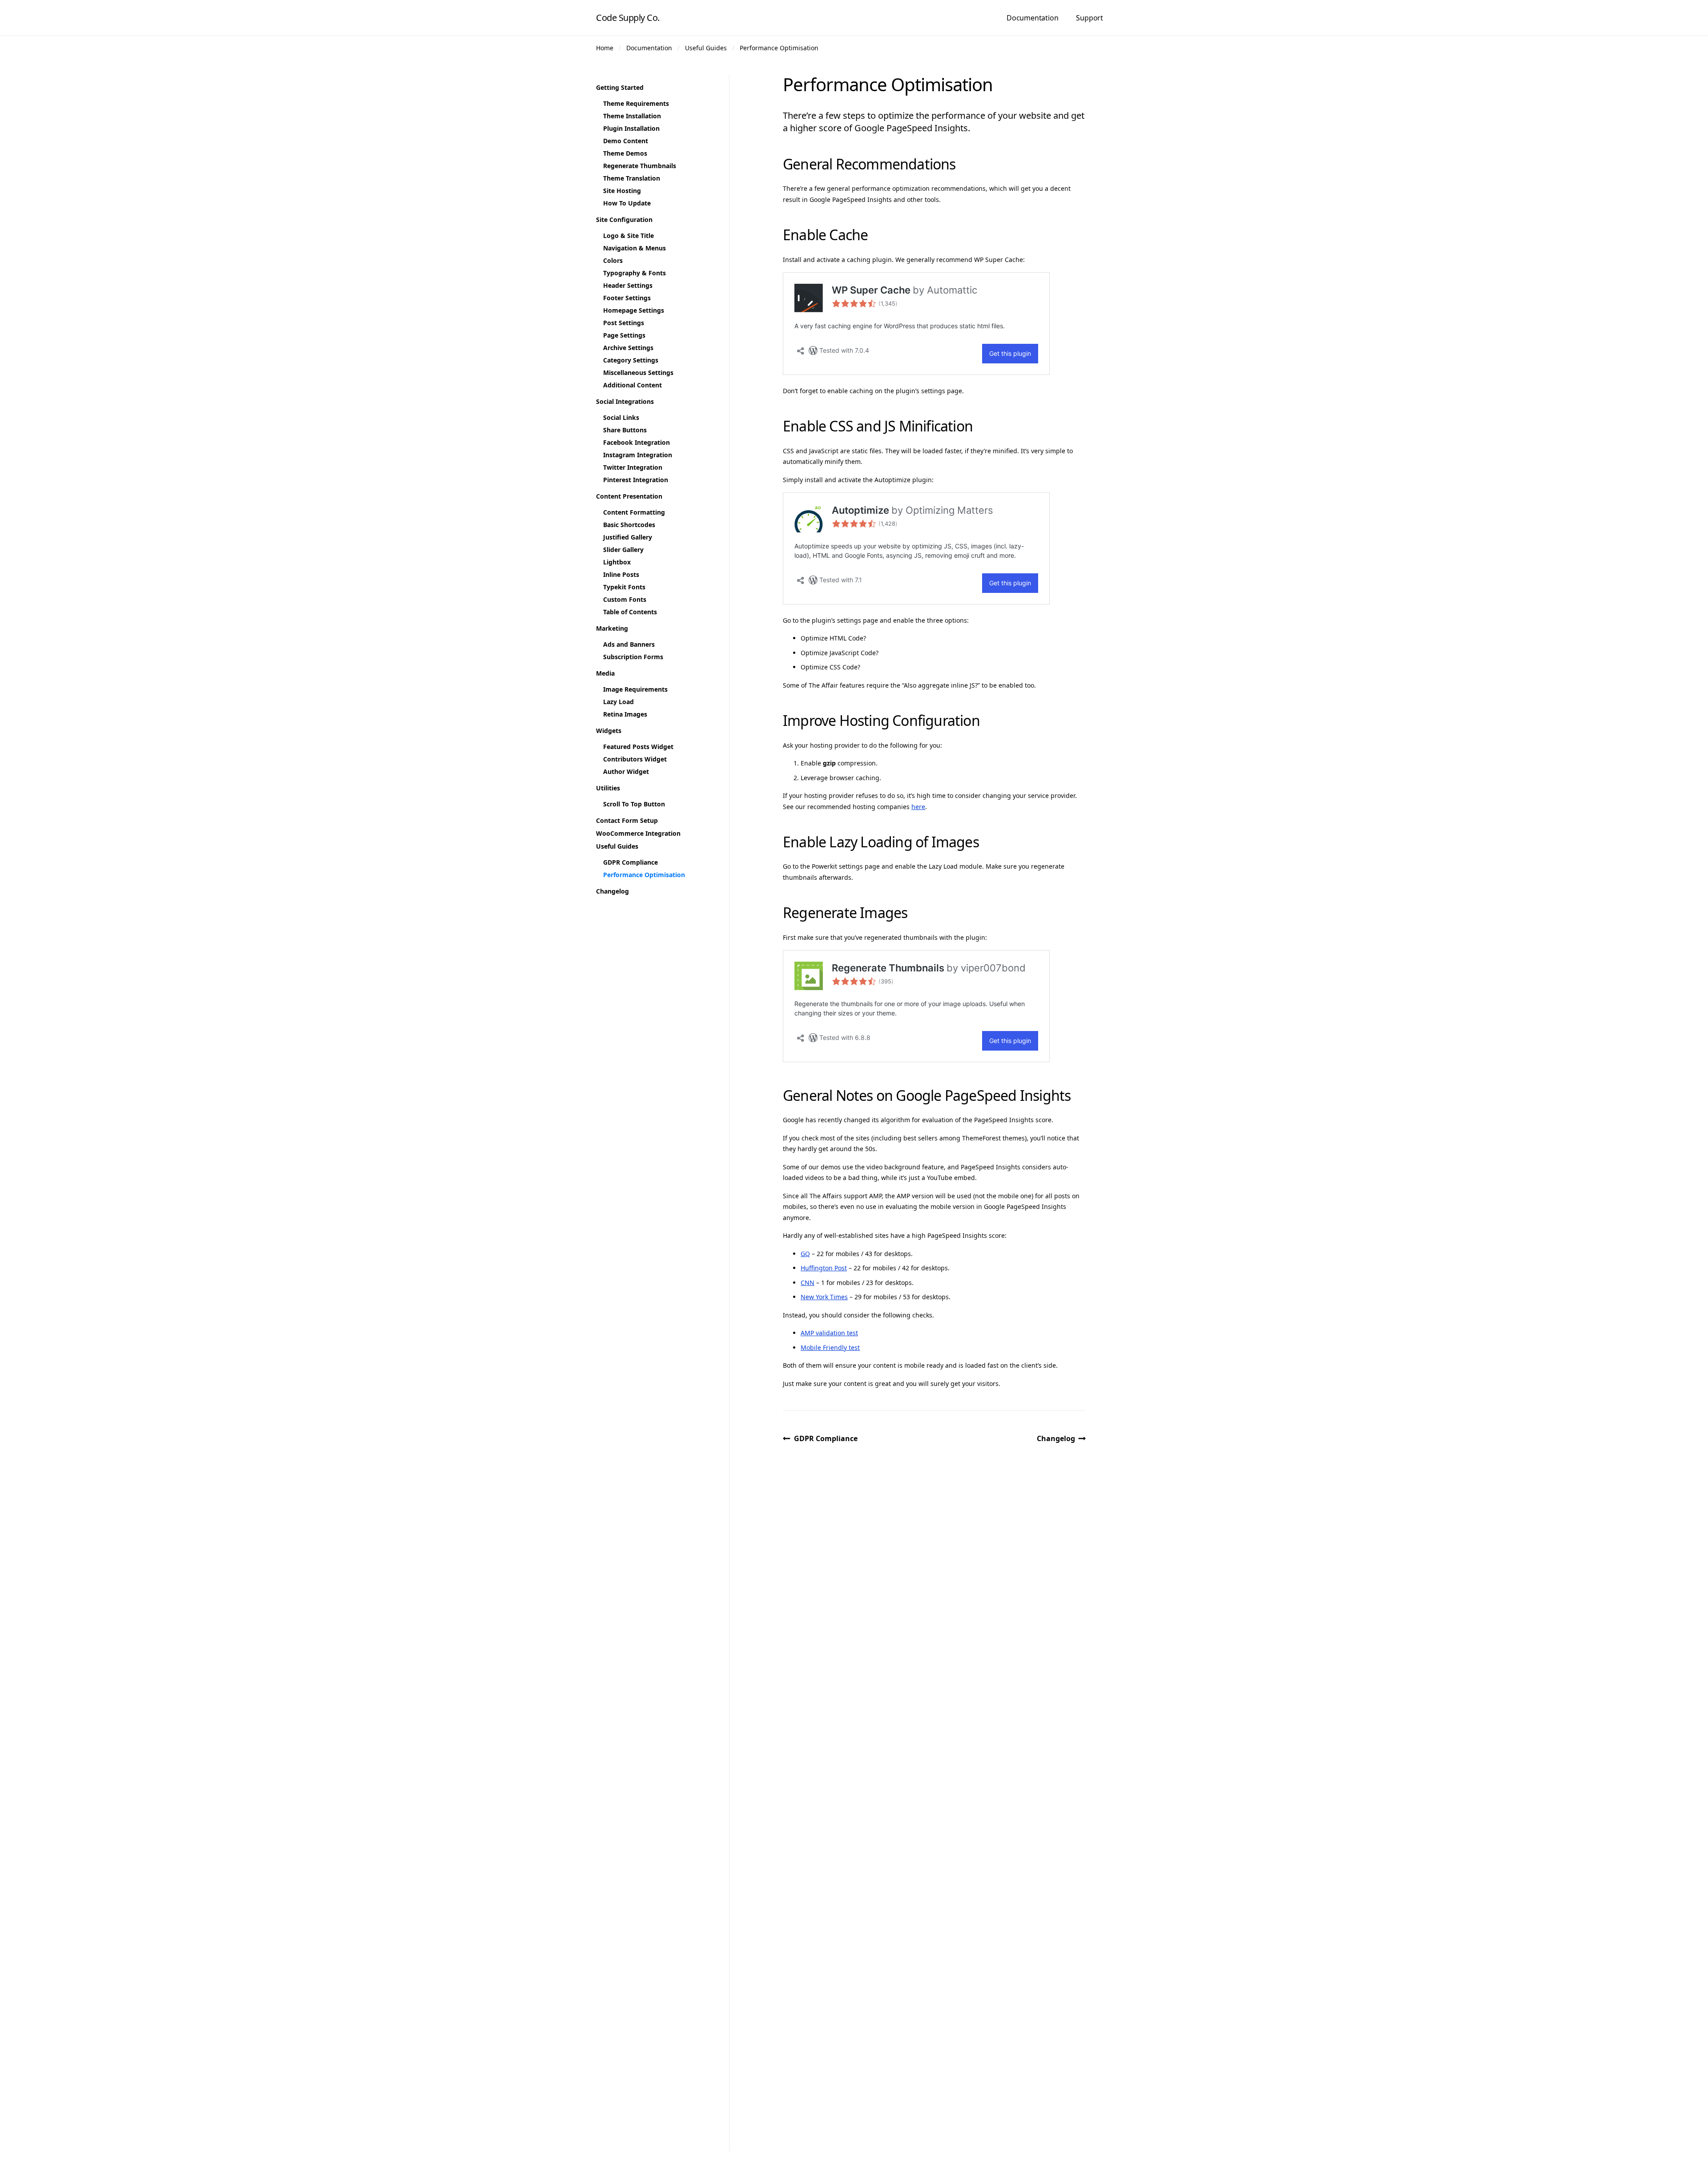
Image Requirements (635, 689)
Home (605, 48)
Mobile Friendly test (830, 1347)
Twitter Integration (633, 467)
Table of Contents (630, 612)
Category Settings (631, 360)
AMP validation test (829, 1333)
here (918, 807)
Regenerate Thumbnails (640, 166)
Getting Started (620, 87)
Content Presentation (629, 496)
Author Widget (626, 771)
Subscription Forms (633, 657)
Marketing (612, 628)
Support (1090, 18)
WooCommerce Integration (638, 833)
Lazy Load (618, 702)
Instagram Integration (638, 455)
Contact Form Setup (627, 820)
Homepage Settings (634, 310)
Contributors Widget (635, 759)
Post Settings (624, 323)
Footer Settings (627, 298)
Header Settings (628, 285)
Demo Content (626, 141)
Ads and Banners (629, 644)
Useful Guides (706, 48)
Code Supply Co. (628, 18)
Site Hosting (622, 191)
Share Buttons (625, 430)
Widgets (609, 731)
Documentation (1032, 18)
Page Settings (624, 335)
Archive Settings (628, 348)
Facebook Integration (636, 442)
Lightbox (617, 562)
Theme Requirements (636, 103)
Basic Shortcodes (629, 525)
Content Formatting (634, 512)
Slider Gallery (623, 550)
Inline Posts (621, 574)
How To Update (627, 203)
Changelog (1056, 1438)
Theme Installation (632, 116)
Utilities (608, 788)
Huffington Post (824, 1268)
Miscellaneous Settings (638, 373)
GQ (805, 1254)
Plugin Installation (631, 128)
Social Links (621, 417)
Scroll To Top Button (634, 804)
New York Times (824, 1297)
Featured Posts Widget (638, 747)
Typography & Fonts (634, 273)
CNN (808, 1283)
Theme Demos (625, 153)
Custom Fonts (625, 599)
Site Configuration (624, 220)
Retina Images (625, 714)
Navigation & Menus (634, 248)
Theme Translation (632, 178)
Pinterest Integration (636, 480)
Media (605, 673)
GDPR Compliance (826, 1438)
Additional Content (632, 385)
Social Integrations (625, 401)
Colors (613, 260)
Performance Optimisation (779, 48)
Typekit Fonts (624, 587)
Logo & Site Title (628, 236)
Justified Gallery (628, 537)
